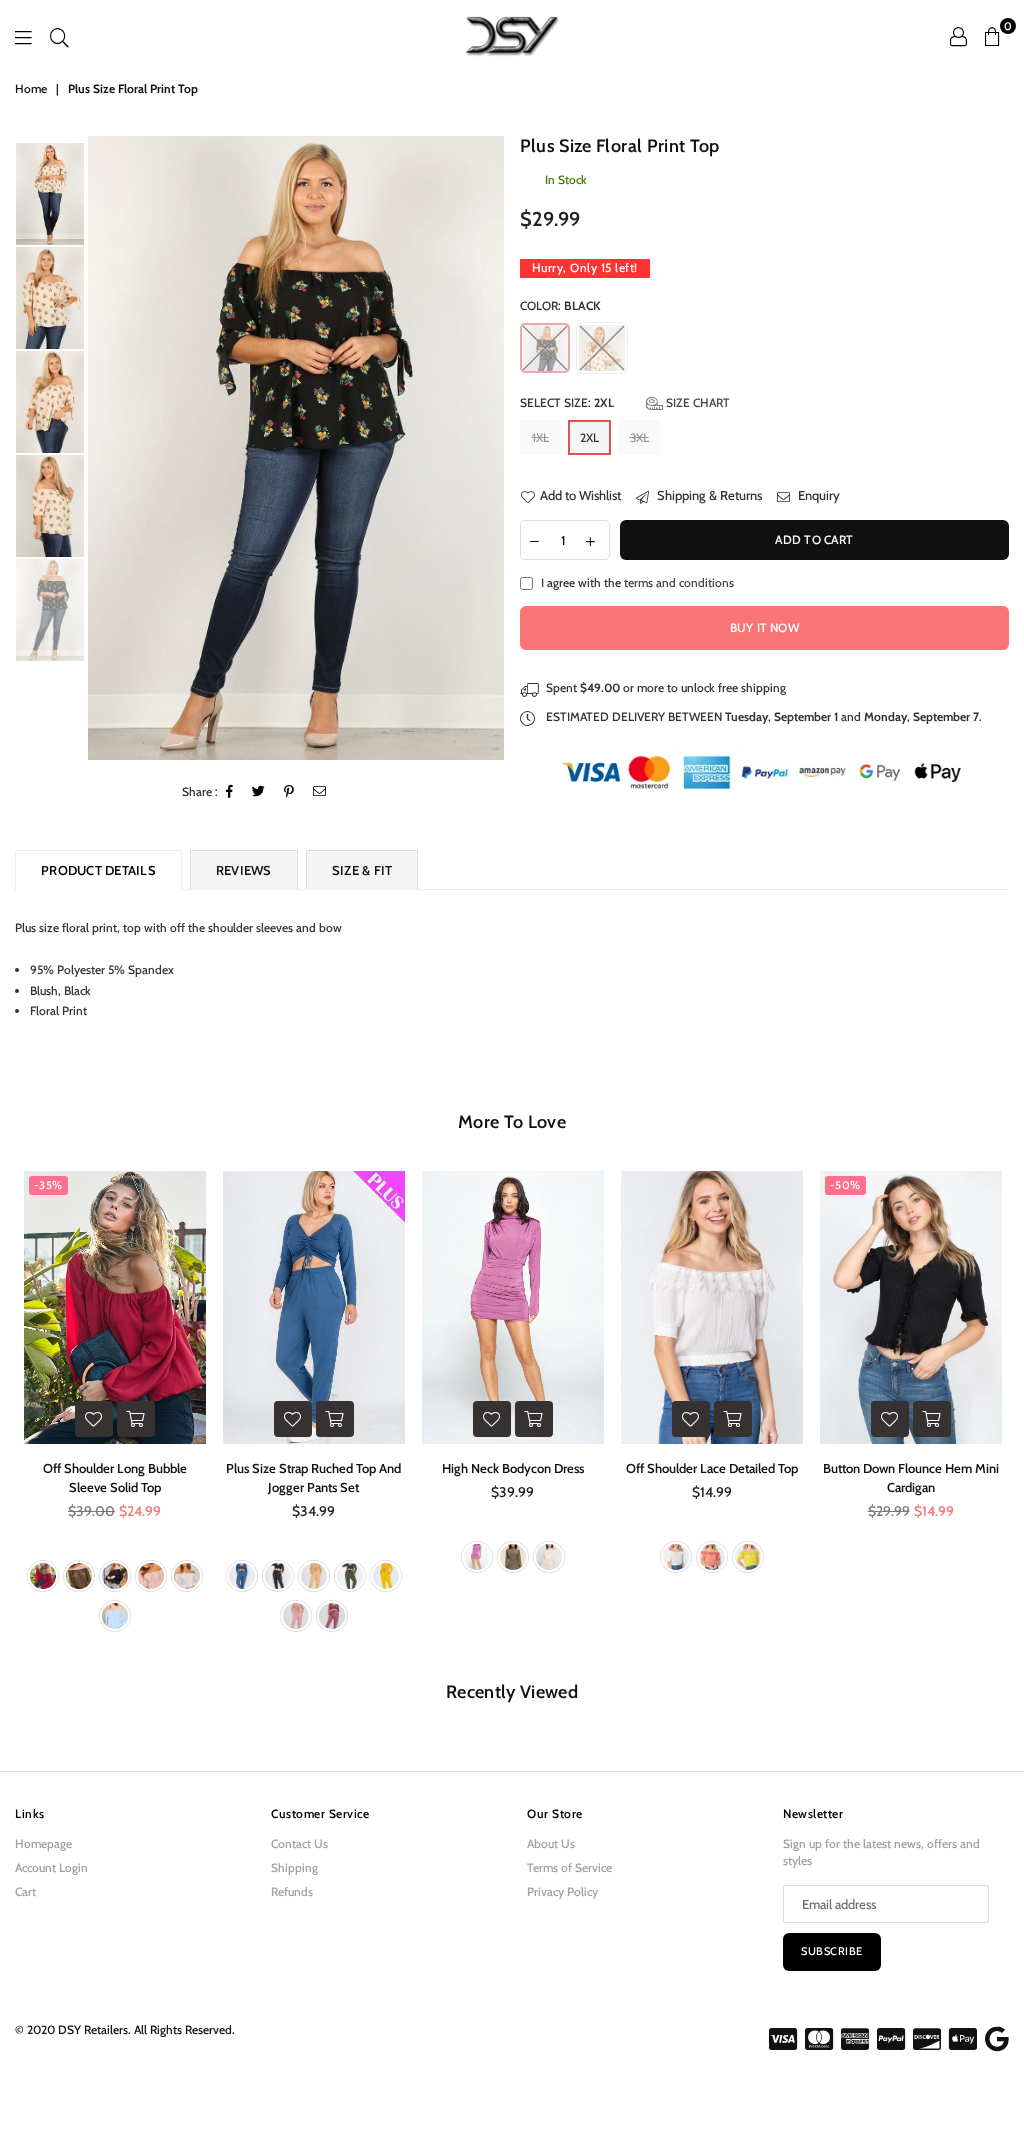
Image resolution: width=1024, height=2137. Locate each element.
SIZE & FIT (362, 870)
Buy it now (764, 627)
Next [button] (487, 447)
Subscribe (832, 1951)
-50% (845, 1185)
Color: (560, 305)
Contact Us (299, 1843)
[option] (296, 448)
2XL (589, 437)
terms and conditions (679, 582)
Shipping (294, 1867)
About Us (551, 1843)
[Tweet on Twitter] (259, 792)
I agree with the (637, 582)
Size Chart (696, 402)
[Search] (59, 36)
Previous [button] (105, 447)
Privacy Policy (562, 1891)
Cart (25, 1891)
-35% (48, 1185)
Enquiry (817, 495)
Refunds (292, 1891)
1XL (540, 437)
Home (31, 88)
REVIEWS (244, 870)
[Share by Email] (320, 792)
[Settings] (958, 36)
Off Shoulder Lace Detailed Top (712, 1468)
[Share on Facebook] (230, 792)
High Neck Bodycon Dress (513, 1468)
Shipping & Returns (708, 495)
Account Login (51, 1867)
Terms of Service (569, 1867)
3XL (639, 437)
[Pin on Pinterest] (289, 792)
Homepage (43, 1843)
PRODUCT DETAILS (98, 870)
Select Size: (625, 402)
